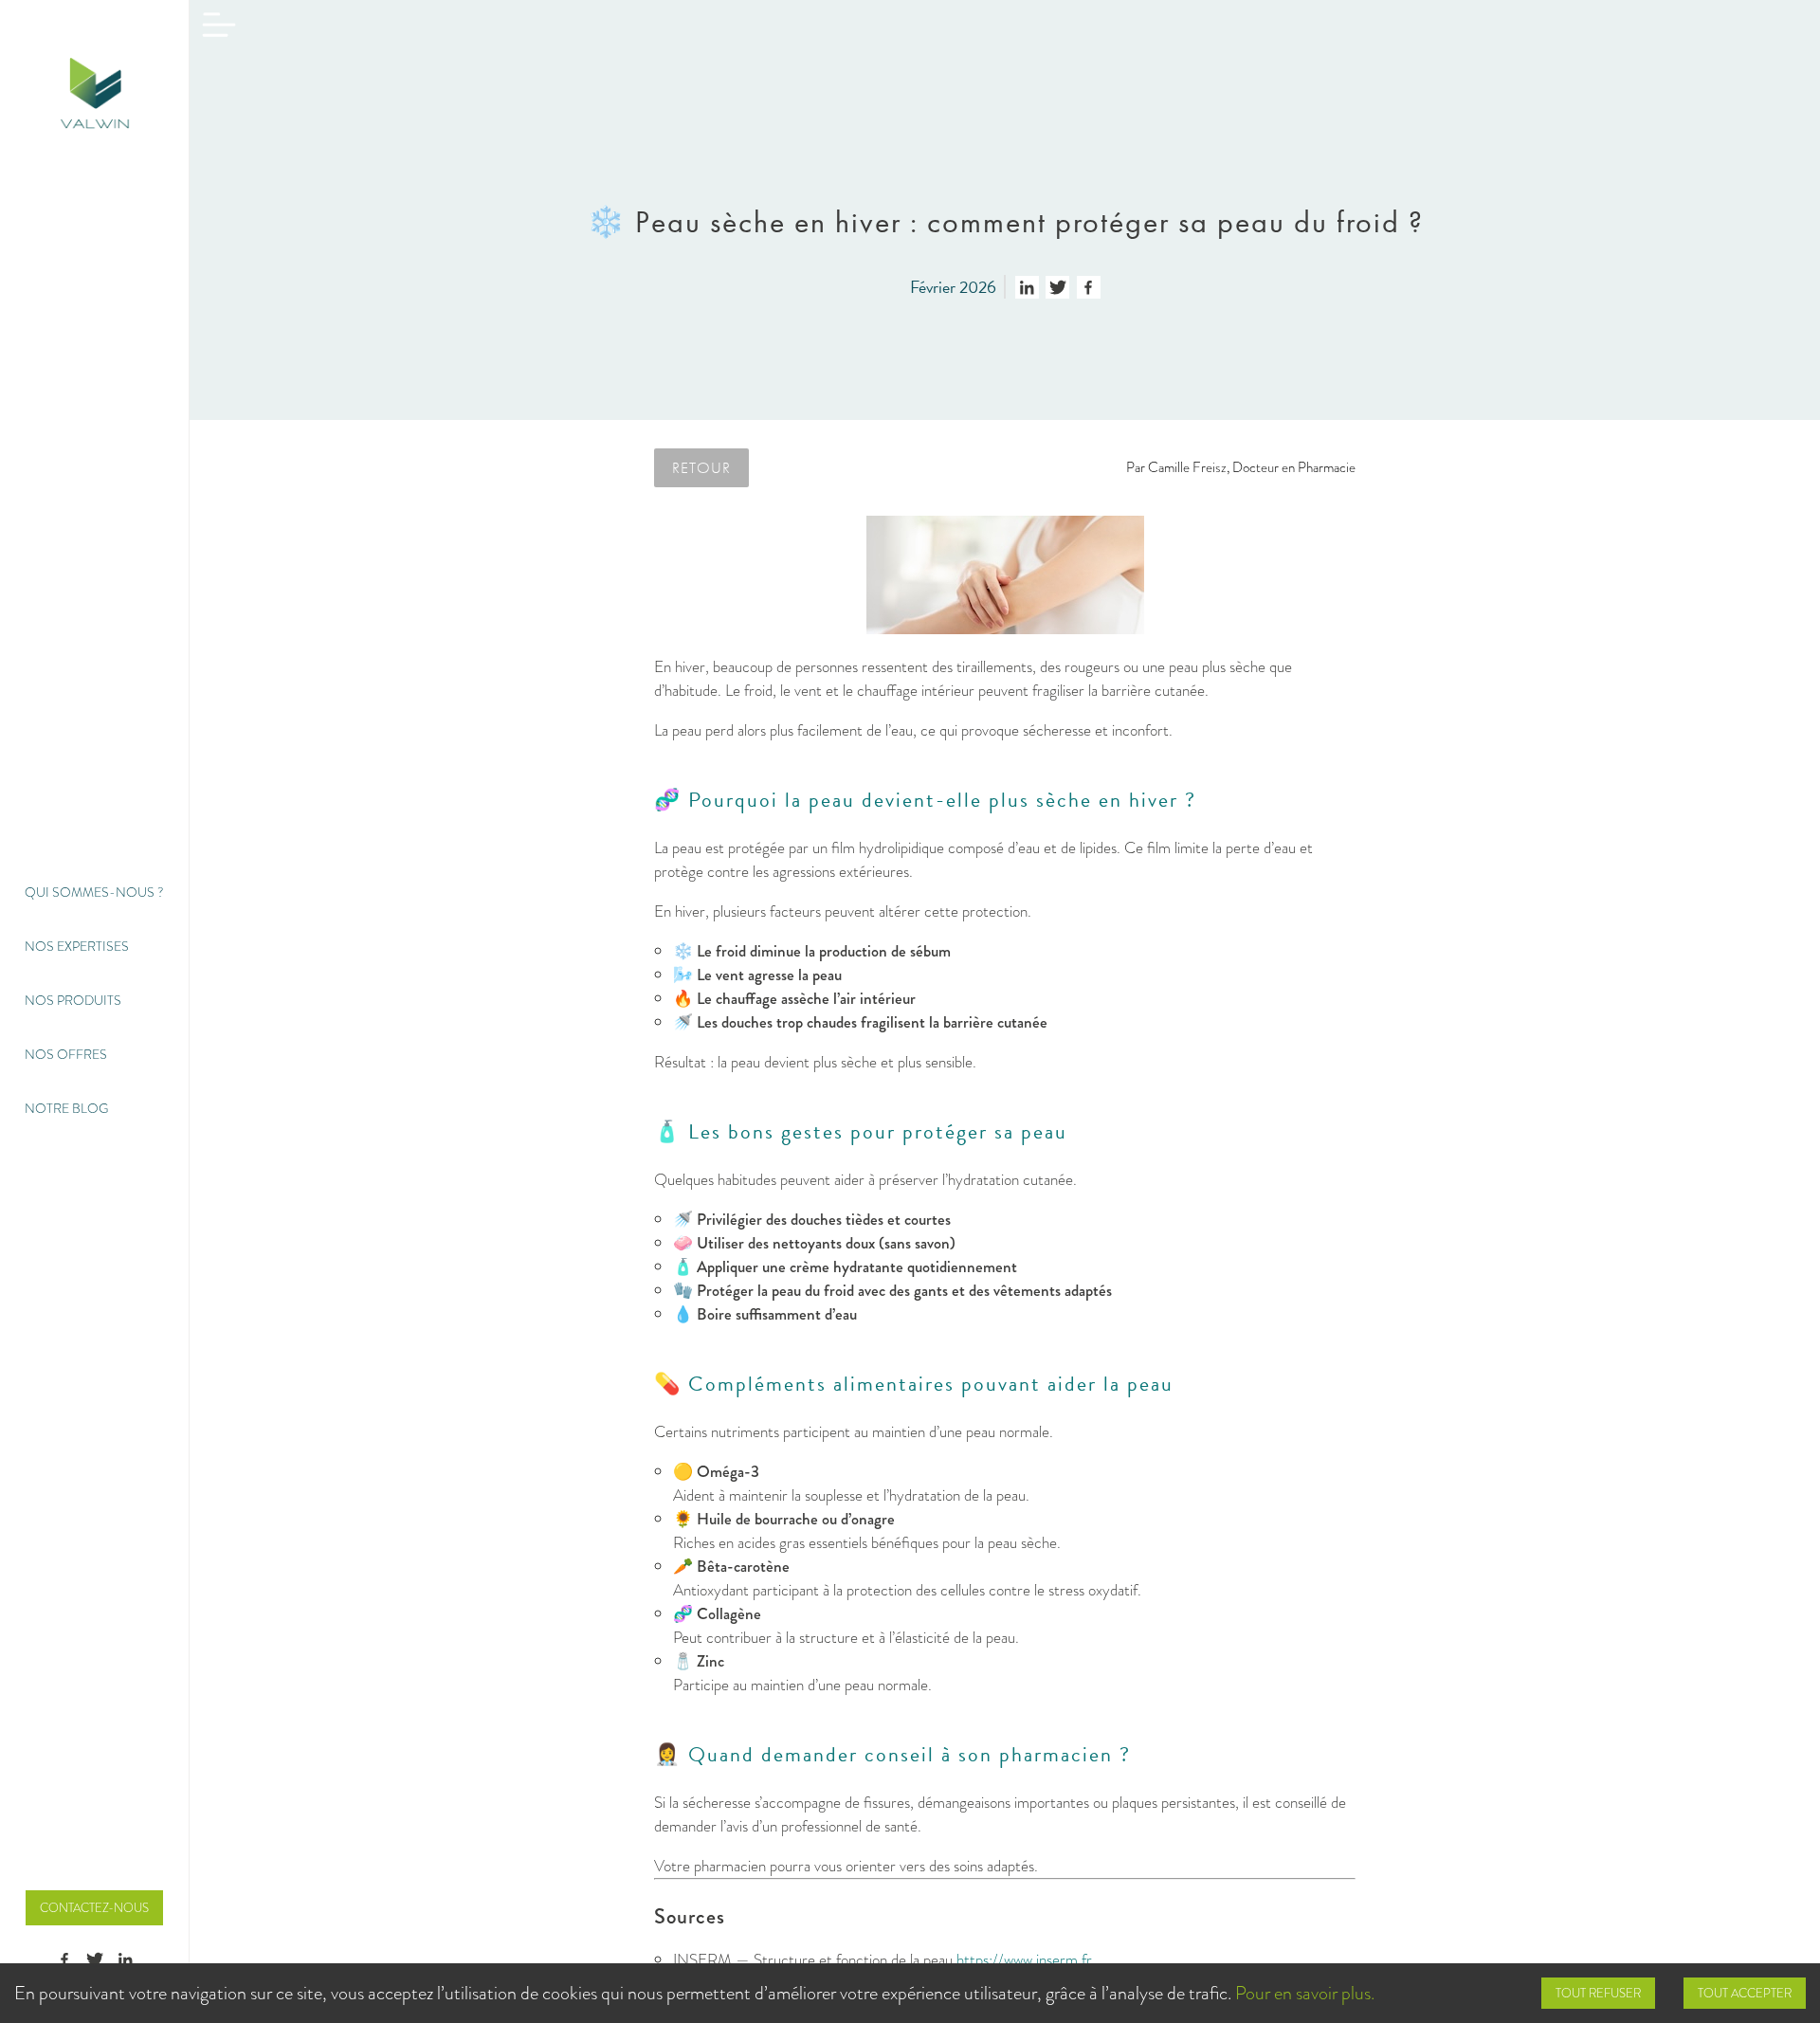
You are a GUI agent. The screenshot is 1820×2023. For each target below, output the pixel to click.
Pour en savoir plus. (1305, 1993)
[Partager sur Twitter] (1057, 287)
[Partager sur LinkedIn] (1027, 287)
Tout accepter (1745, 1993)
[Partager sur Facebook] (1089, 287)
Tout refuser (1598, 1993)
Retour (701, 467)
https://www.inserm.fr (1024, 1960)
